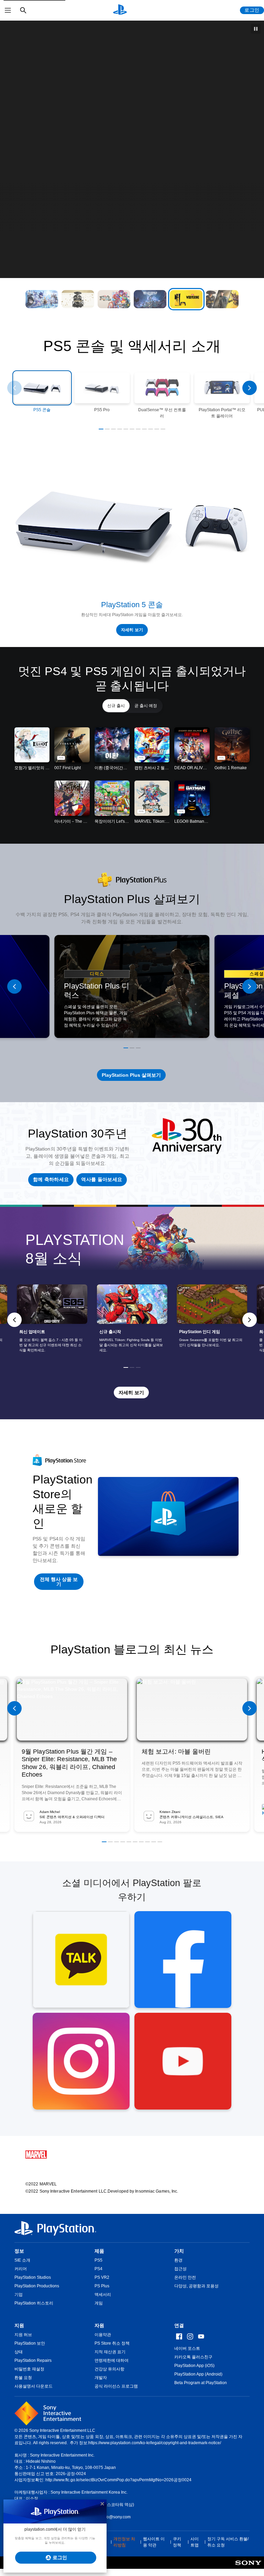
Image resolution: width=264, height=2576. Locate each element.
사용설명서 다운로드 (34, 2386)
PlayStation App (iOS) (194, 2366)
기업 (19, 2295)
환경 (178, 2260)
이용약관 (103, 2335)
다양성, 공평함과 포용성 (196, 2286)
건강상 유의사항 (109, 2369)
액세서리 (103, 2295)
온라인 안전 (185, 2277)
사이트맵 (195, 2542)
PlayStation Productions (37, 2286)
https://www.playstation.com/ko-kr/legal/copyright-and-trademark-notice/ (155, 2443)
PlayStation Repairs (33, 2360)
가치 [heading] (179, 2251)
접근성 (180, 2269)
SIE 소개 (22, 2260)
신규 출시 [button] (116, 706)
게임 (99, 2303)
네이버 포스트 (187, 2348)
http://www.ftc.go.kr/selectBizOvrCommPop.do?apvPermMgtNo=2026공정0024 (118, 2480)
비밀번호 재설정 (29, 2369)
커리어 (21, 2269)
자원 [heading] (99, 2325)
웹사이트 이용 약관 (154, 2542)
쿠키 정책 (177, 2542)
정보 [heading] (19, 2251)
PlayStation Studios (33, 2277)
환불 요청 (23, 2378)
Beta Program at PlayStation (201, 2383)
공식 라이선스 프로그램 (116, 2386)
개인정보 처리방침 (124, 2542)
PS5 (98, 2260)
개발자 (101, 2378)
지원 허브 (23, 2335)
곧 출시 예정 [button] (146, 706)
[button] (42, 299)
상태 (19, 2352)
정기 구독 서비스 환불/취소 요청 (228, 2542)
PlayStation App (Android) (198, 2374)
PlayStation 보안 (30, 2343)
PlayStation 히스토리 (34, 2303)
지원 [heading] (19, 2325)
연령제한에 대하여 (112, 2360)
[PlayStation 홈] (120, 10)
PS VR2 (102, 2277)
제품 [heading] (99, 2251)
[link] (132, 1320)
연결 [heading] (179, 2325)
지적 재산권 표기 (110, 2352)
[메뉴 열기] (8, 10)
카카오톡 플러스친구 (193, 2357)
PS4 (98, 2269)
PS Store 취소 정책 (112, 2343)
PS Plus (102, 2286)
